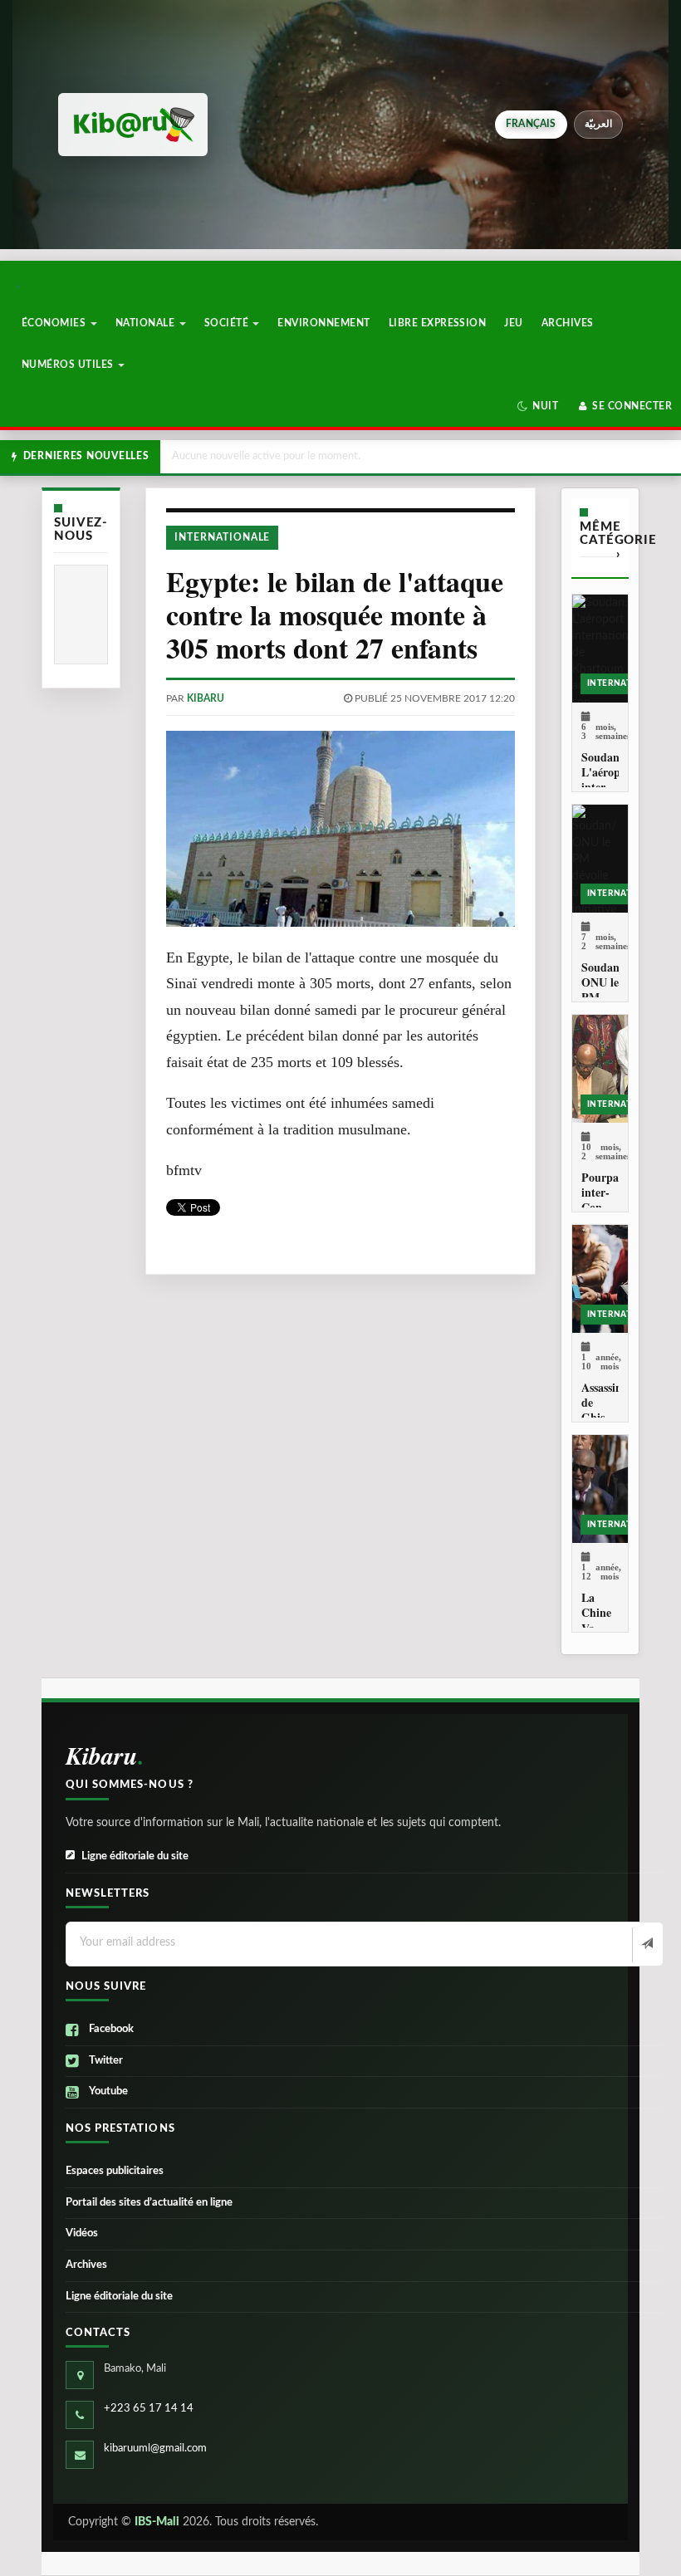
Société (228, 323)
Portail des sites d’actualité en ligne (149, 2203)
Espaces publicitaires (115, 2171)
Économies (55, 323)
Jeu (513, 323)
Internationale (222, 537)
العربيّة (598, 124)
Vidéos (82, 2233)
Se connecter (631, 406)
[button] (538, 406)
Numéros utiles (69, 365)
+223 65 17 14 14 (149, 2409)
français (531, 124)
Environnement (323, 323)
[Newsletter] (646, 1945)
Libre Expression (438, 323)
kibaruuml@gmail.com (155, 2449)
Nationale (147, 323)
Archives (568, 323)
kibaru (206, 698)
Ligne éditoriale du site (135, 1856)
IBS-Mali (157, 2522)
